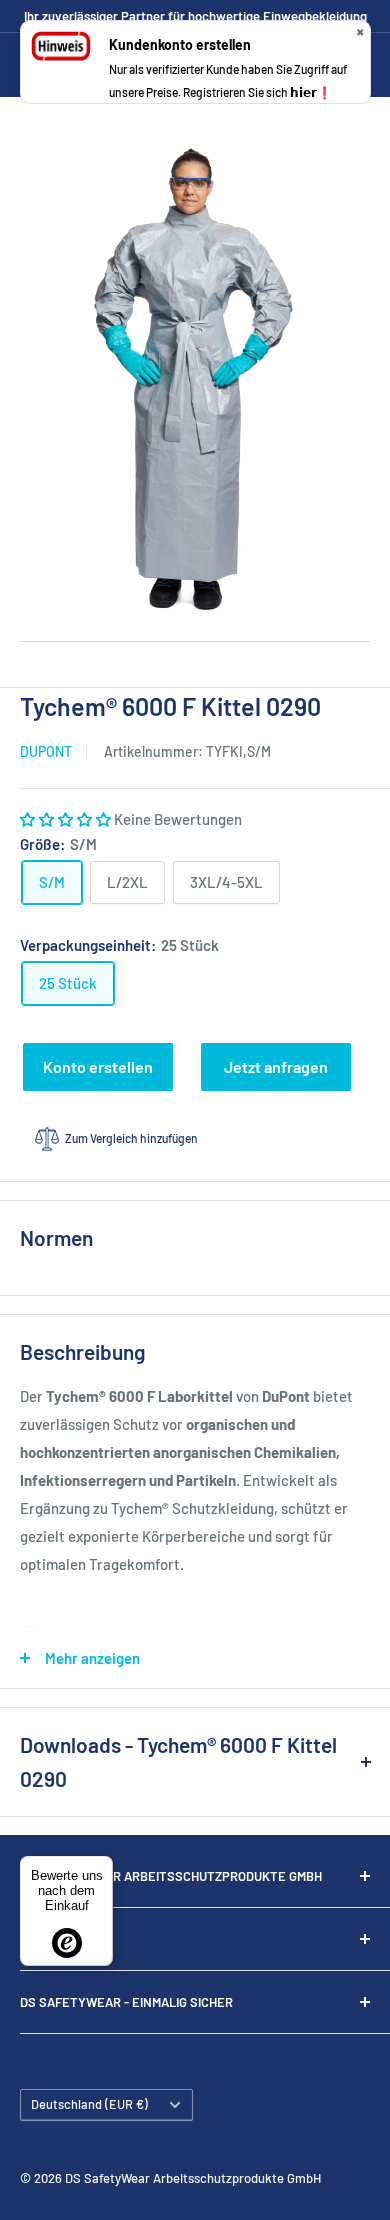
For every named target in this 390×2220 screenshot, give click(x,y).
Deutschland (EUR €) (89, 2104)
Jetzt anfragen (276, 1066)
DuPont (46, 751)
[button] (67, 819)
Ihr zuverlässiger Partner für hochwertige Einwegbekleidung (195, 16)
